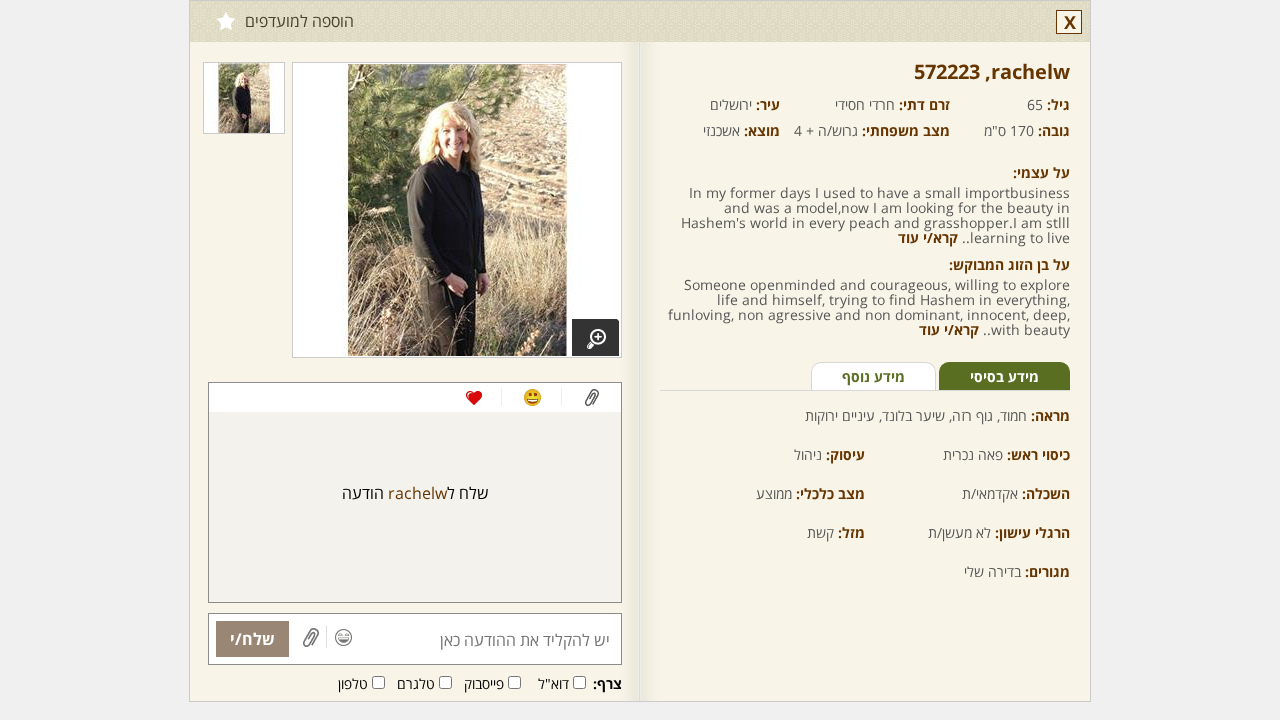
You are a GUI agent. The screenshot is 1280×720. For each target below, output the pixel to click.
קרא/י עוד (928, 237)
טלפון (353, 683)
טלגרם (416, 683)
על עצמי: (1041, 172)
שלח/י (252, 639)
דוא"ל (553, 683)
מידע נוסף (873, 376)
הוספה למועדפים (299, 21)
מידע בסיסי (1004, 376)
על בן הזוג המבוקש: (1009, 264)
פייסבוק (484, 683)
